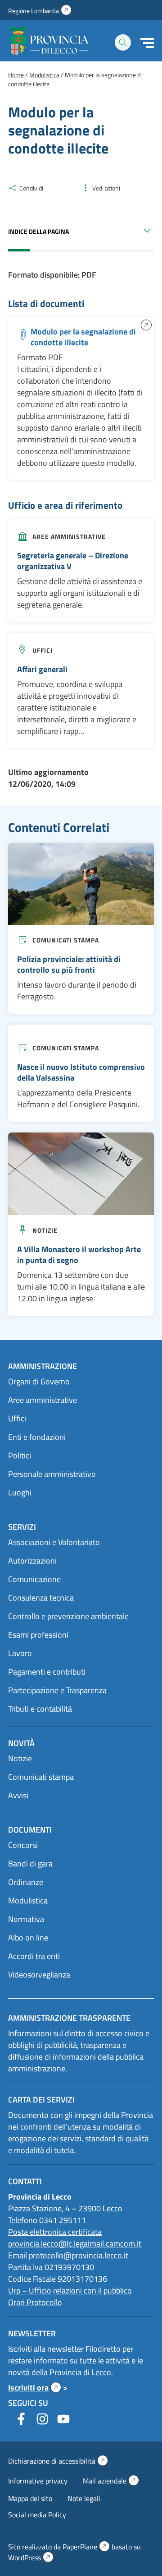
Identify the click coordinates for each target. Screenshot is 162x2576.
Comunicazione (34, 1579)
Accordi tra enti (34, 1956)
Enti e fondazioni (37, 1437)
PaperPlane (86, 2547)
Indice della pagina (38, 231)
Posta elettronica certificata (55, 2232)
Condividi (31, 188)
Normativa (26, 1919)
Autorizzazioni (32, 1561)
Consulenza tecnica (41, 1598)
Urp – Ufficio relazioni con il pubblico (70, 2291)
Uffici (43, 650)
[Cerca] (123, 42)
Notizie (45, 1230)
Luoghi (20, 1492)
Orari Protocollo (35, 2302)
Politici (20, 1455)
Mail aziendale (111, 2481)
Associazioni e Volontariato (54, 1542)
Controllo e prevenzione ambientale (68, 1616)
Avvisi (18, 1795)
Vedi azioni (106, 188)
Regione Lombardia (40, 11)
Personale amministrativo (52, 1474)
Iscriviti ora (35, 2388)
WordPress (31, 2557)
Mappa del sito (30, 2498)
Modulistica (28, 1901)
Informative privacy (38, 2481)
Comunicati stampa (66, 940)
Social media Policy (37, 2515)
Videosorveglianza (39, 1975)
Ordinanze (26, 1882)
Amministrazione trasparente (69, 2018)
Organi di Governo (39, 1381)
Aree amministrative (69, 536)
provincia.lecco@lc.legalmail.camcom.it (75, 2244)
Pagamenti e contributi (47, 1672)
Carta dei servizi (41, 2100)
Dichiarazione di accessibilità (58, 2461)
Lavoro (20, 1653)
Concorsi (23, 1845)
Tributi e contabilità (40, 1709)
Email (18, 2255)
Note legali (84, 2498)
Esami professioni (38, 1635)
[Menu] (147, 43)
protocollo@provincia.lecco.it (79, 2255)
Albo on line (28, 1938)
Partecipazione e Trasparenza (57, 1690)
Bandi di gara (30, 1864)
